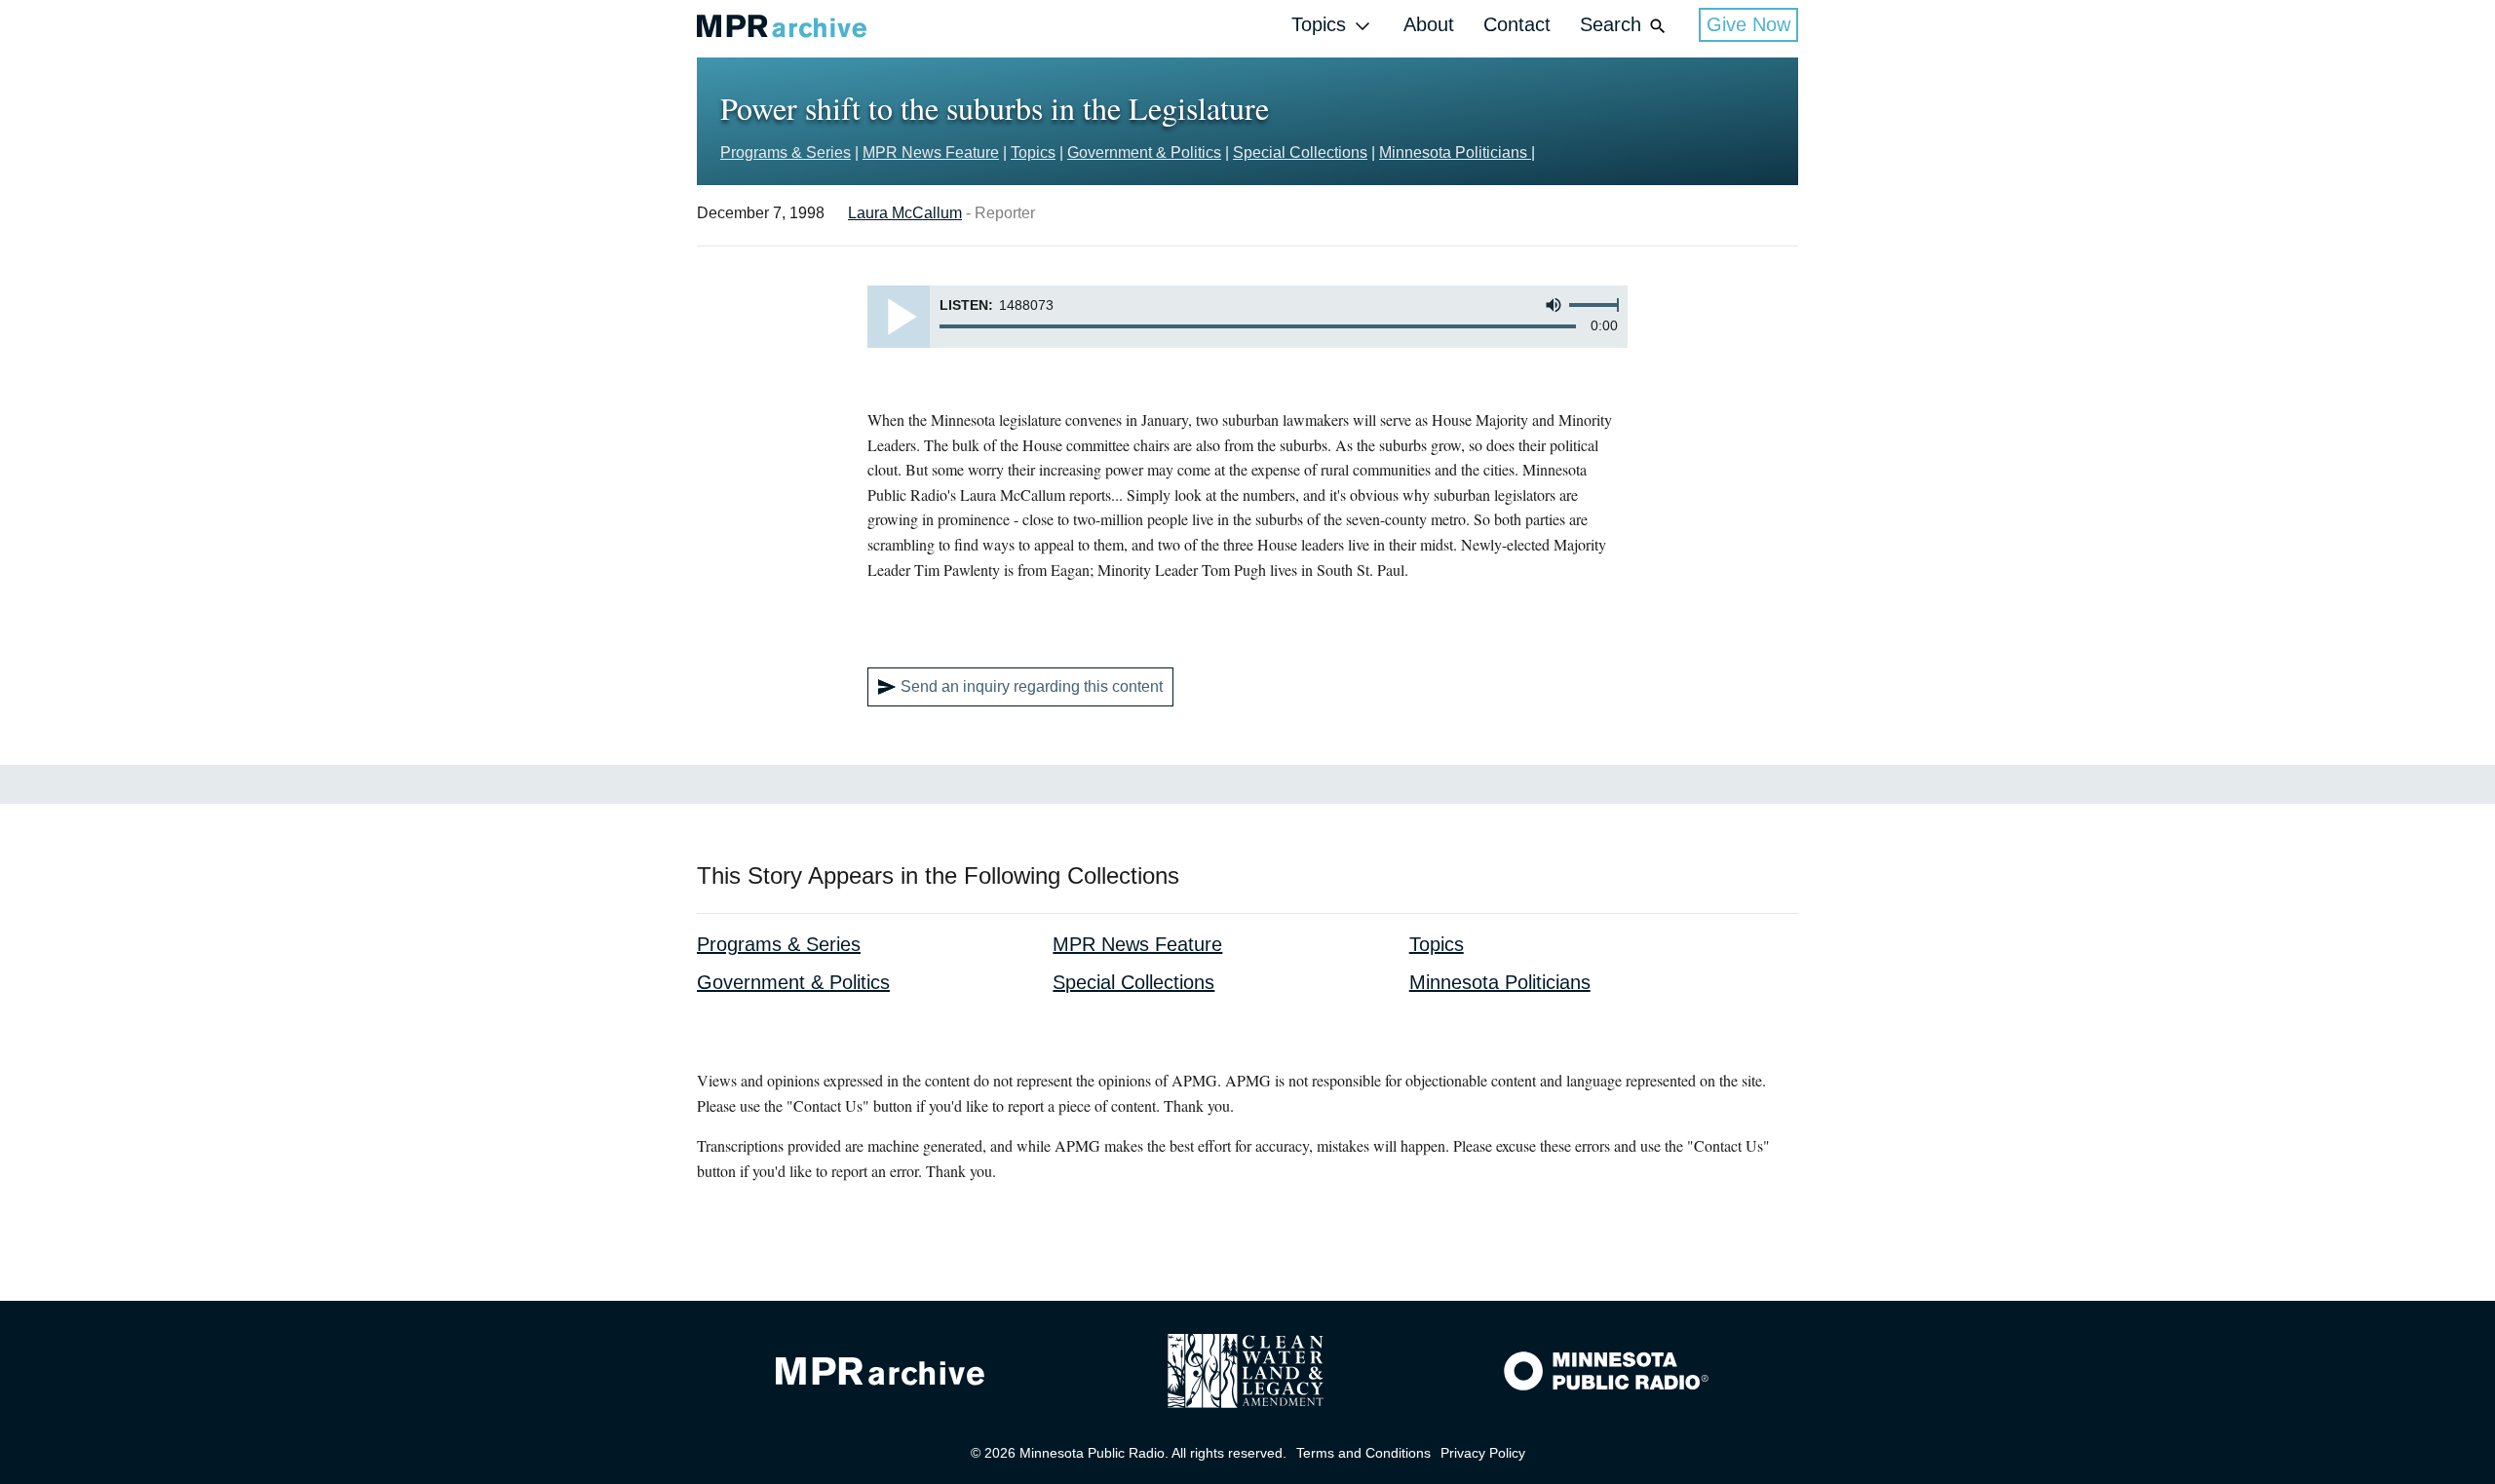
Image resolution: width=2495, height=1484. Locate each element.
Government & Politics (1144, 152)
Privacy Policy (1483, 1453)
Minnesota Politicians (1455, 152)
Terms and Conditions (1363, 1453)
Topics (1319, 24)
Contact (1517, 24)
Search (1611, 24)
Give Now (1748, 24)
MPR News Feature (931, 152)
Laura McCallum (905, 213)
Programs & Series (786, 152)
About (1429, 24)
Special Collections (1300, 152)
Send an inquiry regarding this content (1032, 686)
